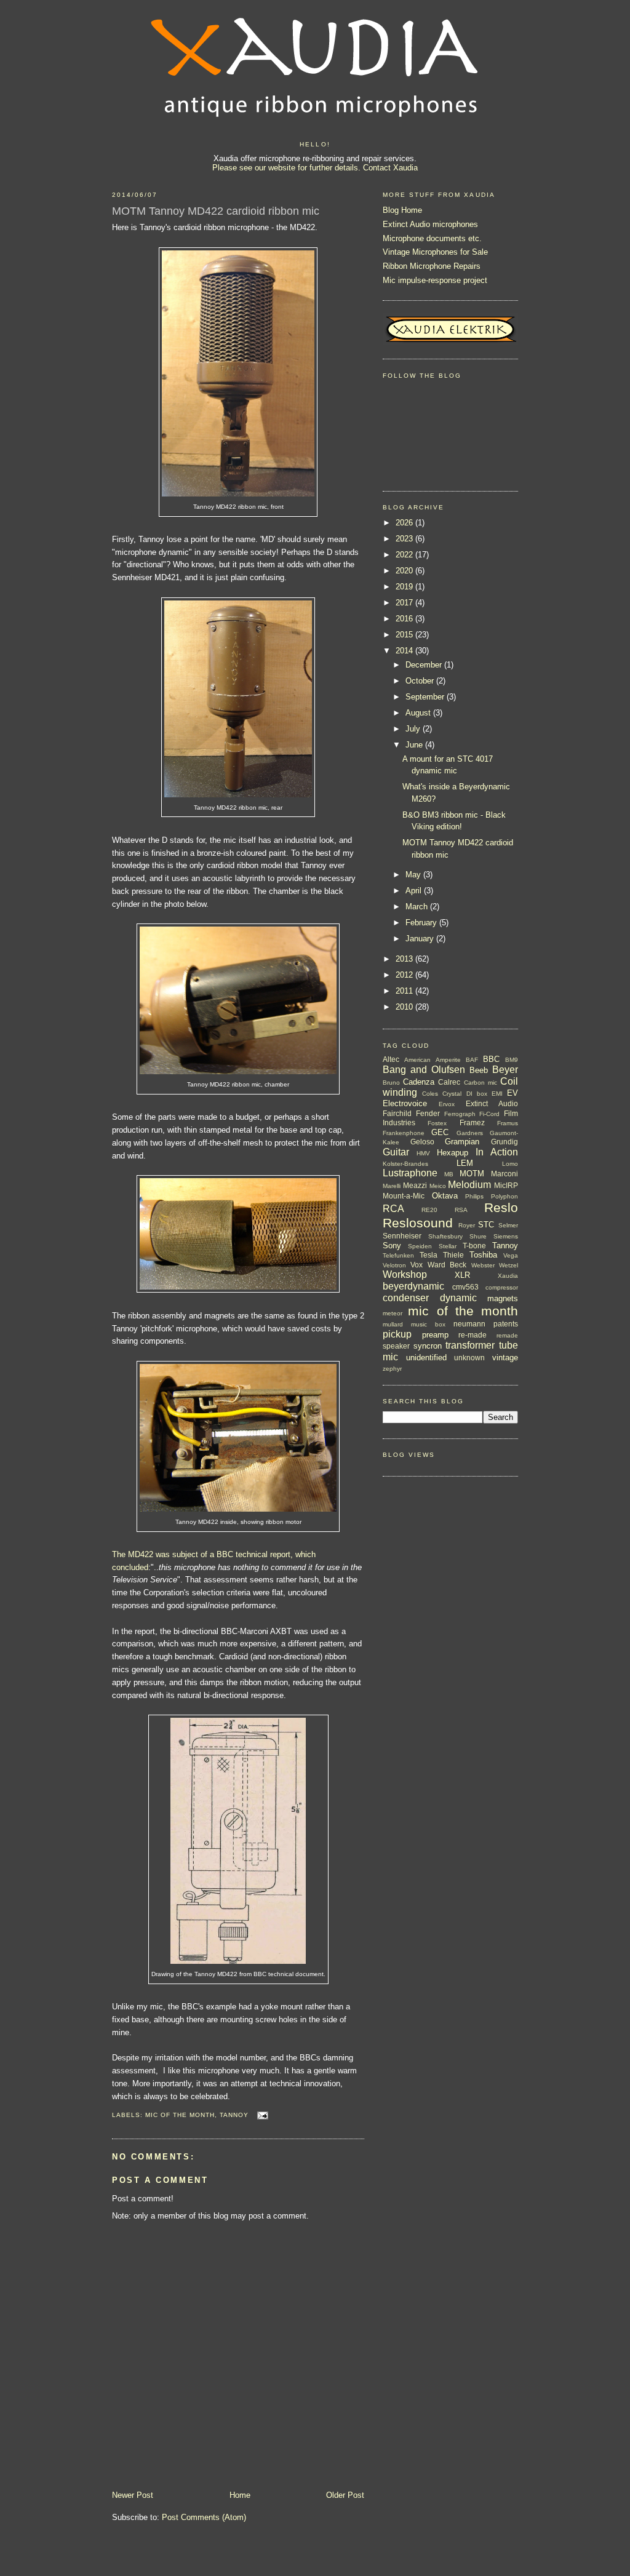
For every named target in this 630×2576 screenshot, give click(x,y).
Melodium (469, 1185)
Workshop (405, 1274)
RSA (461, 1210)
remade (507, 1335)
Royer (467, 1225)
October (421, 681)
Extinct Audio (492, 1103)
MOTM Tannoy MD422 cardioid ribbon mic (216, 211)
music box (428, 1324)
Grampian (462, 1142)
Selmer (508, 1225)
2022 (405, 555)
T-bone (474, 1246)
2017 (405, 603)
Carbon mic (480, 1083)
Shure (478, 1236)
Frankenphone (404, 1133)
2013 (405, 959)
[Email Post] (261, 2115)
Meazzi (415, 1185)
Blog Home (402, 210)
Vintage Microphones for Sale (435, 252)
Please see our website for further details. (286, 168)
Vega (511, 1255)
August (419, 713)
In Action (497, 1152)
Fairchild (397, 1113)
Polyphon (504, 1196)
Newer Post (133, 2495)
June (415, 745)
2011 (405, 991)
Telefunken (398, 1255)
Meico (438, 1186)
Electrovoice (405, 1103)
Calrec (449, 1082)
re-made (472, 1335)
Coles (430, 1094)
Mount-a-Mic (404, 1196)
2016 (405, 619)
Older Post (345, 2495)
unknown (469, 1358)
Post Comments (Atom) (204, 2517)
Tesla (429, 1255)
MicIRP (506, 1185)
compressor (502, 1287)
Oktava (445, 1196)
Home (240, 2495)
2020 (405, 571)
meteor (393, 1313)
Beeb (479, 1070)
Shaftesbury (445, 1236)
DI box (477, 1094)
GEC (440, 1132)
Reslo (501, 1207)
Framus (508, 1123)
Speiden (420, 1246)
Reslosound (418, 1223)
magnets (503, 1298)
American (417, 1060)
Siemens (506, 1236)
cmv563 (465, 1287)
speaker (396, 1346)
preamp (435, 1335)
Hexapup (453, 1153)
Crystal (452, 1094)
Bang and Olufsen (424, 1070)
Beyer (505, 1070)
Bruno (391, 1083)
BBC (491, 1059)
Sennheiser (402, 1236)
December (425, 665)
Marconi (504, 1174)
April (415, 891)
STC (486, 1225)
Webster (483, 1265)
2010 (405, 1007)
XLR (462, 1275)
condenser (406, 1298)
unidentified (426, 1358)
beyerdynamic (413, 1286)
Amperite (448, 1060)
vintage (505, 1358)
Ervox (447, 1104)
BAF (472, 1060)
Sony (392, 1246)
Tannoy (234, 2115)
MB (449, 1174)
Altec (391, 1059)
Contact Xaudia (390, 168)
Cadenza (419, 1082)
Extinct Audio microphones (430, 224)
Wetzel (508, 1265)
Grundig (504, 1142)
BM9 (512, 1060)
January (421, 939)
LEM (465, 1163)
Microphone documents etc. (432, 238)
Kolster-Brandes (405, 1164)
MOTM (472, 1174)
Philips (474, 1196)
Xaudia (508, 1276)
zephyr (392, 1369)
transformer (470, 1345)
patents (506, 1324)
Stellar (448, 1246)
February (422, 923)
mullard (393, 1324)
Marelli (392, 1186)
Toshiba (483, 1255)
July (414, 729)
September (426, 697)
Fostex (437, 1123)
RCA (393, 1209)
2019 (405, 587)
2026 (405, 523)
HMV (423, 1153)
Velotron (394, 1265)
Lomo (510, 1164)
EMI (497, 1094)
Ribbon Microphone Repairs (432, 266)
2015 (405, 635)
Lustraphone (410, 1173)
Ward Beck (447, 1265)
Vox (417, 1265)
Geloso (422, 1142)
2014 (405, 651)
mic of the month (180, 2115)
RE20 (429, 1210)
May (414, 875)
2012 (405, 975)
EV (512, 1093)
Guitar (396, 1152)
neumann (469, 1324)
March (418, 907)
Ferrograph (460, 1114)
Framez (472, 1123)
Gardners (470, 1133)
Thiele (453, 1255)
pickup (397, 1334)
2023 (405, 539)
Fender (428, 1113)
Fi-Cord (489, 1114)
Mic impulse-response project (435, 280)
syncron (428, 1346)
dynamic (458, 1298)
